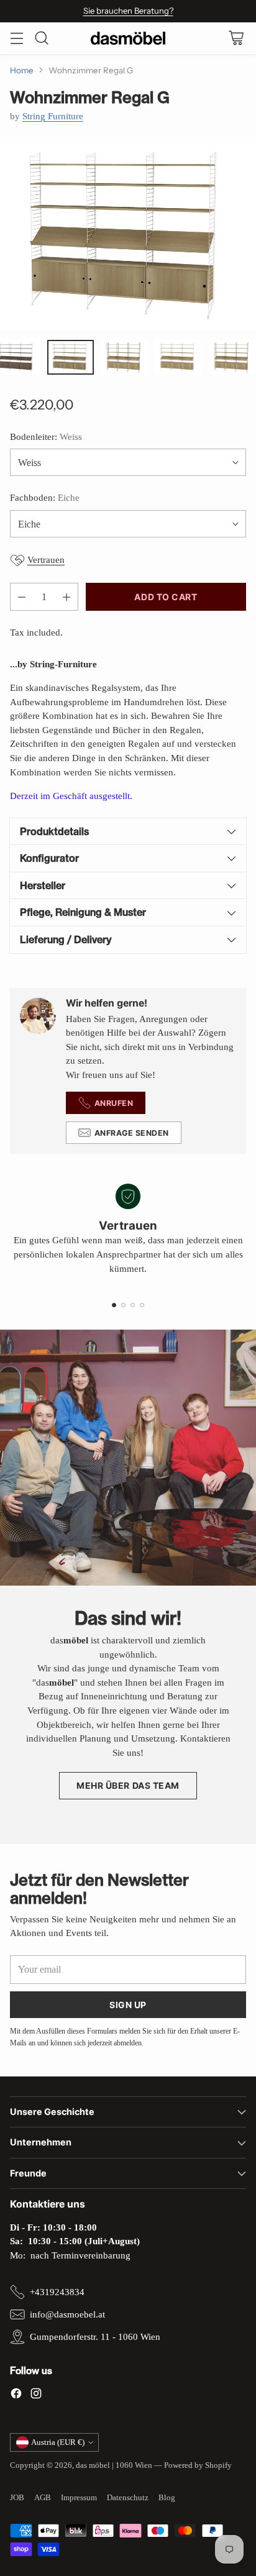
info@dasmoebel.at (67, 2314)
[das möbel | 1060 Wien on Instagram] (36, 2396)
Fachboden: (45, 498)
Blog (167, 2497)
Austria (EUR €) (58, 2442)
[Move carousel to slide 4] (142, 1305)
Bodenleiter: (46, 437)
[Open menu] (16, 38)
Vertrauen (46, 560)
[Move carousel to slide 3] (133, 1305)
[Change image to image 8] (71, 357)
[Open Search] (41, 38)
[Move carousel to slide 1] (114, 1305)
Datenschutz (128, 2497)
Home (22, 70)
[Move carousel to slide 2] (123, 1305)
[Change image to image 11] (232, 357)
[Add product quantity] (66, 597)
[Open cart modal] (236, 38)
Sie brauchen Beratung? (128, 11)
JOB (17, 2497)
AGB (43, 2497)
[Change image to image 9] (125, 357)
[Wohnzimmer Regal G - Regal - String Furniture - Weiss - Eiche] (128, 234)
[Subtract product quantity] (22, 597)
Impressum (79, 2497)
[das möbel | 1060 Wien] (128, 38)
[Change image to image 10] (178, 357)
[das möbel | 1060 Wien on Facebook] (16, 2396)
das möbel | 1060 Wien (114, 2465)
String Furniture (53, 116)
